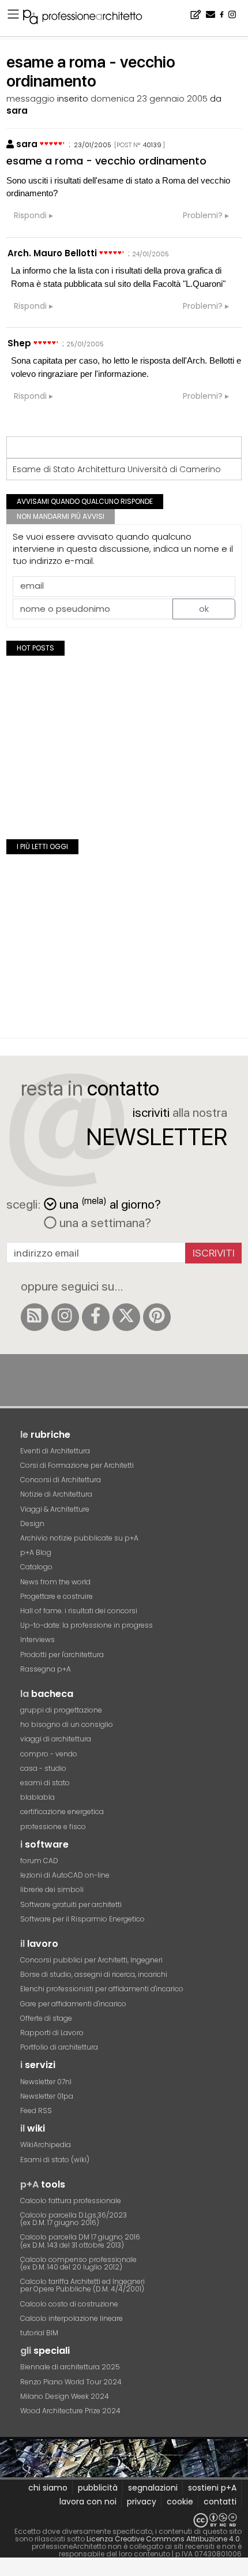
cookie (180, 2502)
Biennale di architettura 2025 (70, 2367)
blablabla (37, 1797)
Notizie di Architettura (56, 1494)
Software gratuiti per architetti (71, 1904)
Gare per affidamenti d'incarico (73, 2004)
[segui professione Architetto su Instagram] (65, 1317)
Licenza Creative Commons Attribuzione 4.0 (163, 2539)
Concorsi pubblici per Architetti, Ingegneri (91, 1960)
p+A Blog (36, 1552)
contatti (220, 2502)
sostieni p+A (212, 2488)
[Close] (7, 2571)
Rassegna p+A (46, 1669)
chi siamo (48, 2488)
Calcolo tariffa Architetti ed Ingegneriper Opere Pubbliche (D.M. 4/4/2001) (82, 2285)
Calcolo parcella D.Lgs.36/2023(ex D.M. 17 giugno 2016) (74, 2219)
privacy (142, 2502)
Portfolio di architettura (59, 2047)
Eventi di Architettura (55, 1451)
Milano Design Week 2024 (65, 2396)
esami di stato (45, 1783)
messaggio (31, 98)
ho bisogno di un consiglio (67, 1724)
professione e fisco (53, 1827)
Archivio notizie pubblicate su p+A (79, 1538)
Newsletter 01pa (47, 2096)
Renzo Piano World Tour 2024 (71, 2382)
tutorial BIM (39, 2333)
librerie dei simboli (52, 1889)
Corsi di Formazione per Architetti (77, 1465)
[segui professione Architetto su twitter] (126, 1317)
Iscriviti (214, 1253)
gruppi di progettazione (61, 1710)
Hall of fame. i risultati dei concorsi (79, 1611)
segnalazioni (153, 2488)
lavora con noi (88, 2502)
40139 (152, 145)
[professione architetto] (89, 18)
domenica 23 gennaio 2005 (149, 98)
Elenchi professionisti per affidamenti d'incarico (102, 1989)
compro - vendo (49, 1754)
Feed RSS (36, 2110)
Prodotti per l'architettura (62, 1655)
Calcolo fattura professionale (71, 2201)
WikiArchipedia (46, 2145)
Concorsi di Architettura (61, 1480)
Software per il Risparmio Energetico (82, 1919)
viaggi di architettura (56, 1739)
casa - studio (43, 1768)
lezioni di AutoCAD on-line (65, 1875)
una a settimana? (104, 1222)
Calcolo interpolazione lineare (72, 2318)
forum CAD (39, 1861)
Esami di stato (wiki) (55, 2160)
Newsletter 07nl (46, 2082)
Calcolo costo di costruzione (69, 2304)
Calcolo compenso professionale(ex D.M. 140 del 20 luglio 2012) (78, 2263)
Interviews (37, 1640)
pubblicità (98, 2488)
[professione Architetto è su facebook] (96, 1317)
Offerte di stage (46, 2018)
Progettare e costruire (57, 1596)
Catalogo (36, 1567)
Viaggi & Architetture (55, 1509)
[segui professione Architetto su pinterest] (157, 1317)
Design (32, 1523)
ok (204, 609)
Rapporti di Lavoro (52, 2033)
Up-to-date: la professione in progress (87, 1625)
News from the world (55, 1582)
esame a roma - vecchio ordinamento (106, 161)
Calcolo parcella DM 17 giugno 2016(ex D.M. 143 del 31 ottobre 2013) (80, 2241)
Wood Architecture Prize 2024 (70, 2411)
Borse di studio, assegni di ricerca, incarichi (94, 1974)
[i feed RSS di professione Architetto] (35, 1317)
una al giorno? (110, 1203)
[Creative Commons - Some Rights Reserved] (124, 2520)
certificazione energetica (62, 1812)
